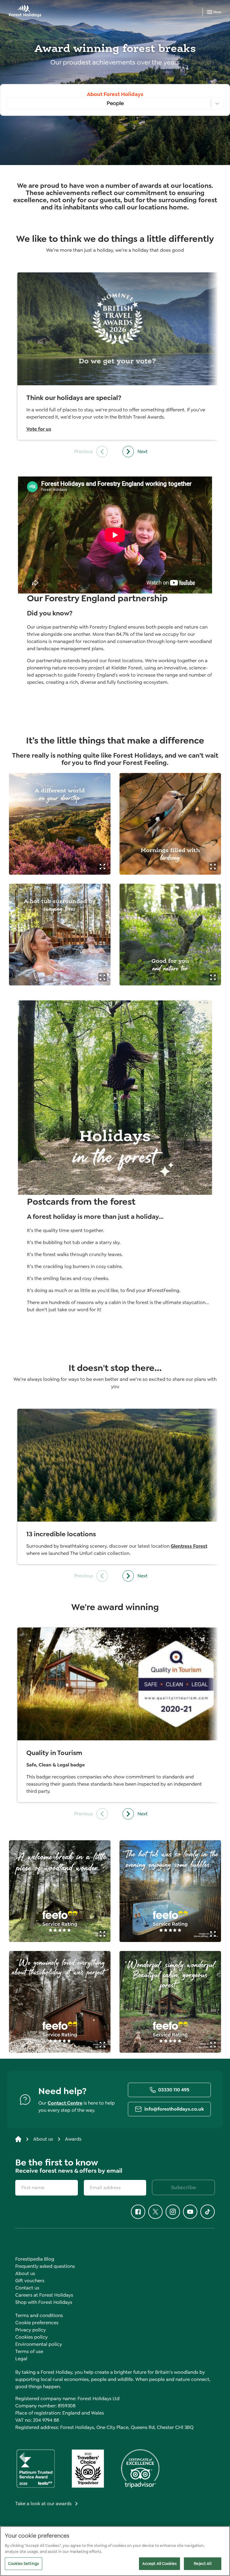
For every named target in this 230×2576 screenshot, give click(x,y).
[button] (103, 866)
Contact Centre (65, 2103)
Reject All (202, 2564)
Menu (217, 12)
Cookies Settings (24, 2564)
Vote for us (39, 429)
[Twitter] (155, 2212)
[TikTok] (208, 2212)
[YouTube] (190, 2212)
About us (43, 2139)
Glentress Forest (189, 1546)
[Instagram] (173, 2212)
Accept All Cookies (159, 2564)
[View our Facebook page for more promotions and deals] (138, 2212)
